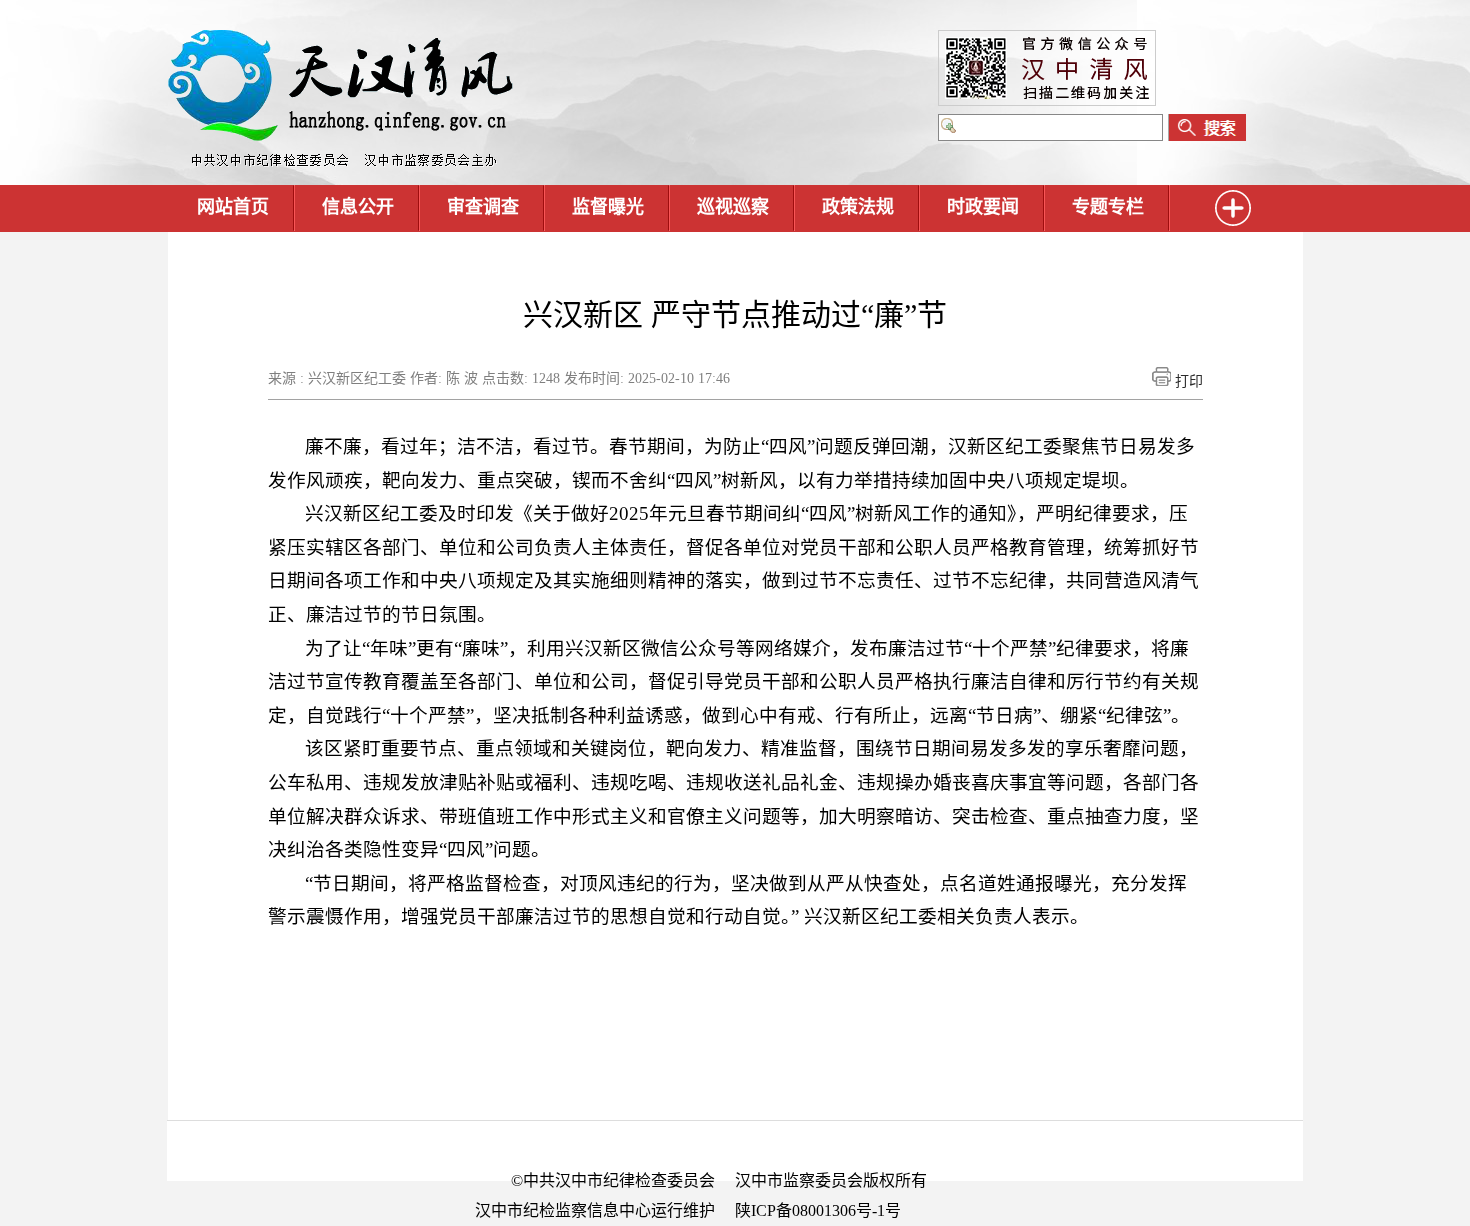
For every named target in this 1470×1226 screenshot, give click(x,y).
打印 (1187, 381)
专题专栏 (1108, 207)
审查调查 (483, 207)
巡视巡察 (733, 207)
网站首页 (233, 207)
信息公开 (358, 207)
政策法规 (858, 207)
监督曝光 (608, 207)
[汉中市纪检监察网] (340, 163)
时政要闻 (983, 207)
